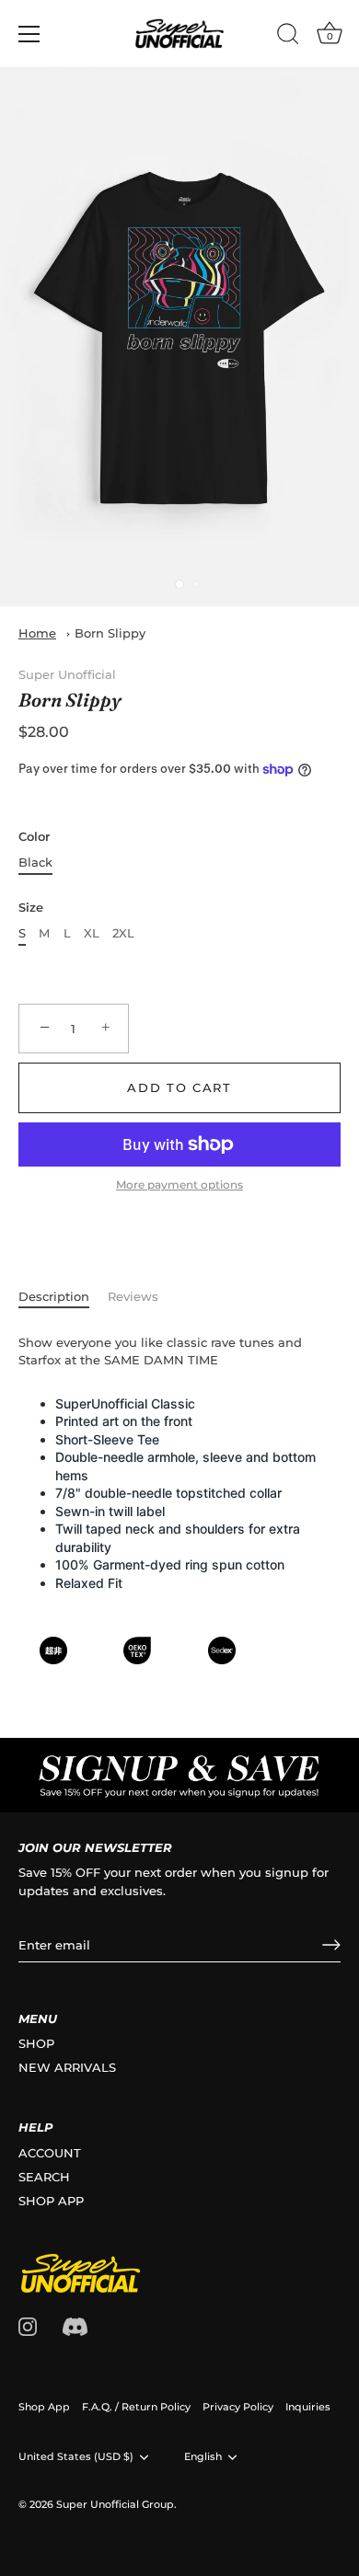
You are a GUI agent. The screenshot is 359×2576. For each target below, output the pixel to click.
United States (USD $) (76, 2457)
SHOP (36, 2043)
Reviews (133, 1296)
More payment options (179, 1185)
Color (34, 837)
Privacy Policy (238, 2407)
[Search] (288, 37)
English (203, 2457)
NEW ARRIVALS (67, 2067)
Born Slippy (110, 633)
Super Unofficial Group (115, 2504)
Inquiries (308, 2407)
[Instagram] (28, 2325)
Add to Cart (179, 1087)
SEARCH (44, 2177)
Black (35, 862)
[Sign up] (331, 1945)
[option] (179, 1775)
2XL (123, 933)
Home (37, 633)
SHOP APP (51, 2201)
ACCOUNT (50, 2153)
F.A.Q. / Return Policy (136, 2407)
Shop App (44, 2407)
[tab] (63, 1297)
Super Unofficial (67, 674)
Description (54, 1296)
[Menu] (29, 34)
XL (92, 933)
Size (31, 908)
